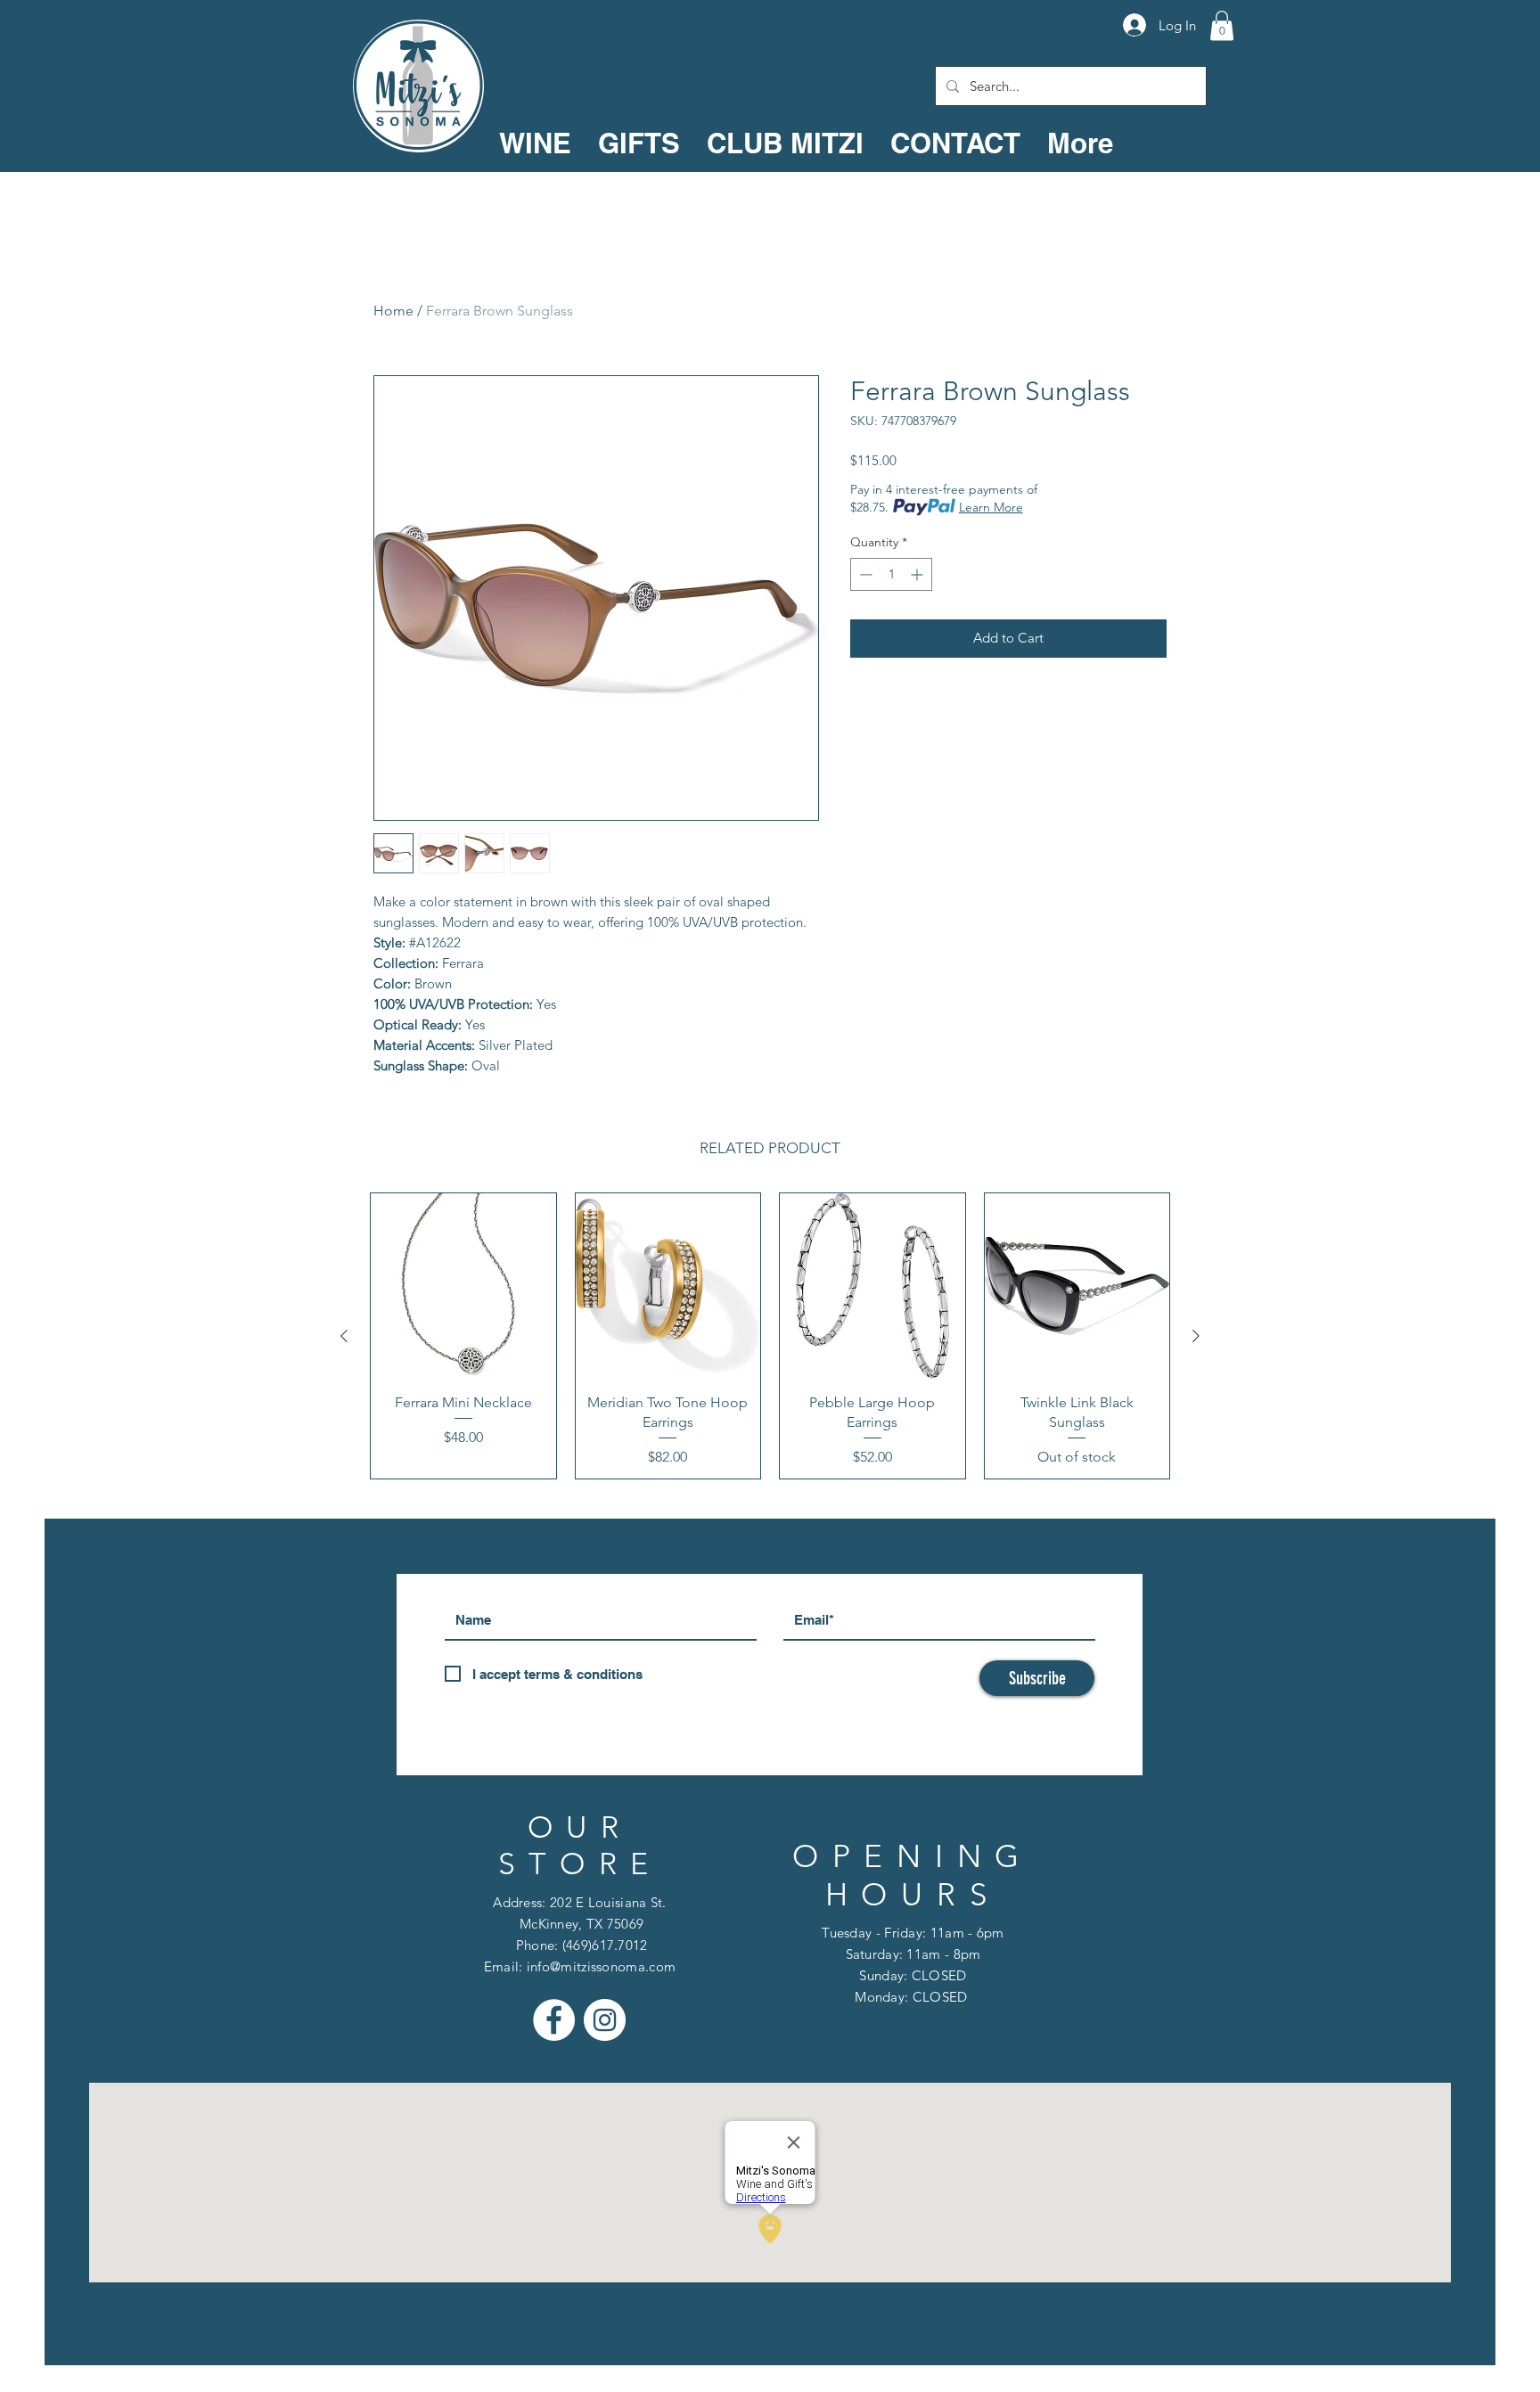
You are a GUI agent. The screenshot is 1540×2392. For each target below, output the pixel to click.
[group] (770, 1336)
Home (393, 311)
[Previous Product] (344, 1336)
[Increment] (918, 574)
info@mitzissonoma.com (601, 1966)
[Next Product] (1196, 1336)
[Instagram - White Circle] (605, 2020)
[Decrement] (864, 574)
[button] (1222, 25)
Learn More (991, 507)
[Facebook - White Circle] (554, 2020)
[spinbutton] (891, 574)
